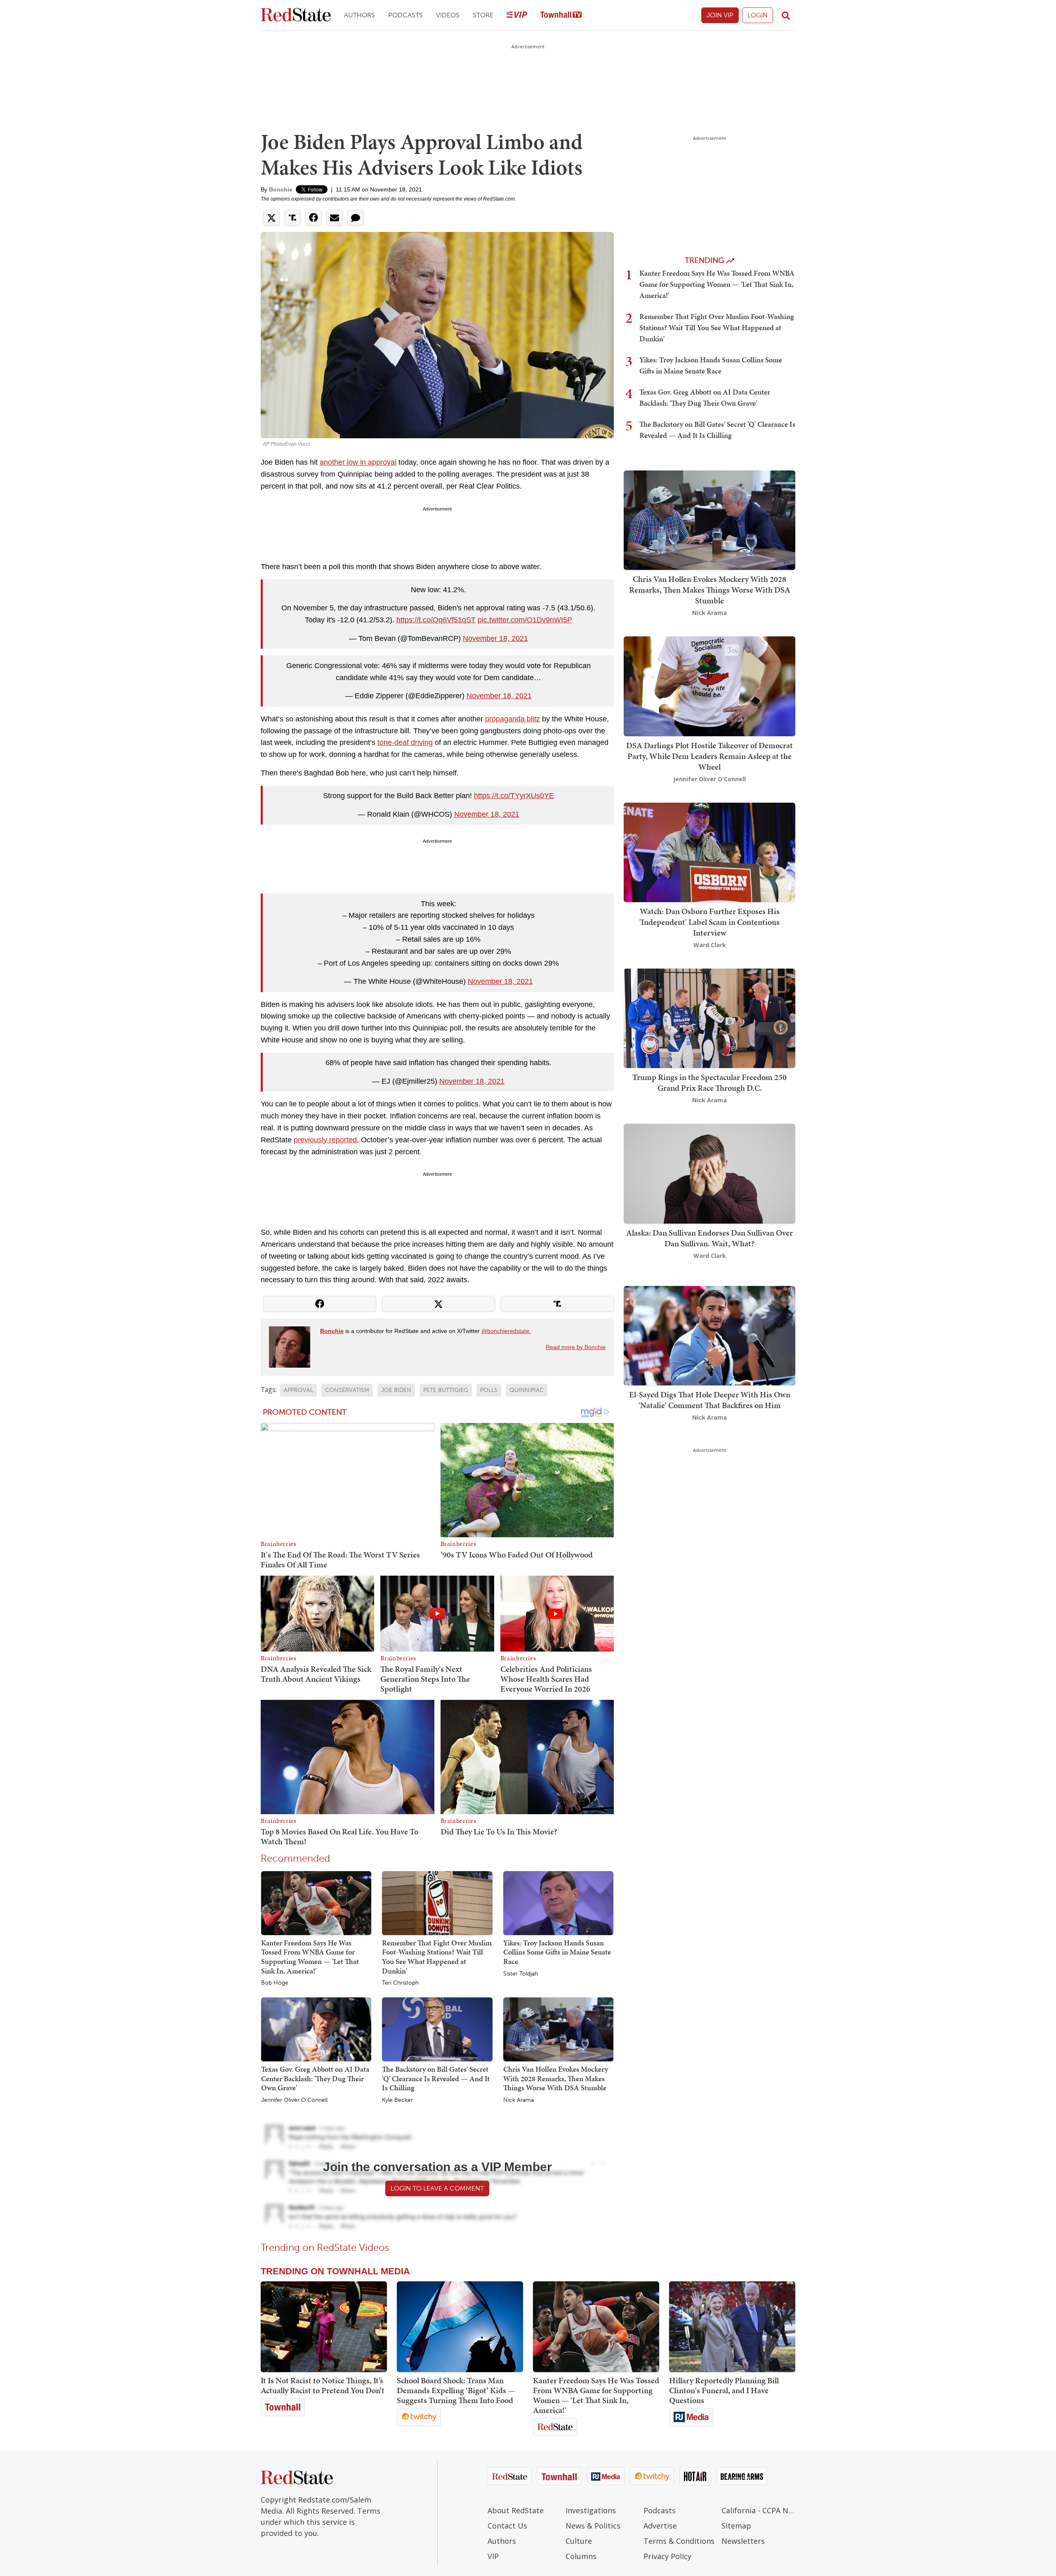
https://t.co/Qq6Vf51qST (436, 620)
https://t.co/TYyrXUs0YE (514, 796)
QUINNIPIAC (527, 1390)
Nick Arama (519, 2100)
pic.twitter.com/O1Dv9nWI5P (525, 620)
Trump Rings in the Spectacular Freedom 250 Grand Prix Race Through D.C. (709, 1082)
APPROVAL (298, 1390)
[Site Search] (786, 15)
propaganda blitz (513, 719)
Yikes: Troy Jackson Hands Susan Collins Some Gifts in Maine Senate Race (557, 1952)
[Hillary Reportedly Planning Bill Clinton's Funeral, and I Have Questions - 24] (732, 2327)
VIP (493, 2556)
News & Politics (593, 2526)
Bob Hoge (275, 1983)
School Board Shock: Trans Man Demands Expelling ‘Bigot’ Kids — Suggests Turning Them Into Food (456, 2390)
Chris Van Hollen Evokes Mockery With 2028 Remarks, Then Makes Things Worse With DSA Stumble (556, 2078)
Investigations (591, 2510)
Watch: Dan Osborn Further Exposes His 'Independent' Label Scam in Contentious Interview (709, 922)
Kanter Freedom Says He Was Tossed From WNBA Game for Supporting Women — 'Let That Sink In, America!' (310, 1957)
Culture (579, 2541)
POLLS (489, 1390)
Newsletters (743, 2541)
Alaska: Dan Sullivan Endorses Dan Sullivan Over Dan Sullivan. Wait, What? (709, 1238)
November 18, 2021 (495, 638)
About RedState (516, 2510)
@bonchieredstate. (506, 1331)
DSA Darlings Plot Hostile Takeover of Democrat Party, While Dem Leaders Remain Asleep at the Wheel (709, 756)
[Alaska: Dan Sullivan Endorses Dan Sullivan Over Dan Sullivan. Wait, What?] (709, 1173)
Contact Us (507, 2526)
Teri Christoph (400, 1983)
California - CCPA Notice (758, 2510)
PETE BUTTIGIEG (446, 1390)
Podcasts (405, 15)
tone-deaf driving (405, 742)
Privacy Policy (667, 2556)
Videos (448, 15)
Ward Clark (710, 945)
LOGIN (758, 15)
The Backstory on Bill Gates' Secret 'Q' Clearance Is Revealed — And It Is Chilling (436, 2078)
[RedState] (296, 15)
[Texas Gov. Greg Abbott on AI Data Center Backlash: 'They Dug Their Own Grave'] (316, 2029)
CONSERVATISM (347, 1390)
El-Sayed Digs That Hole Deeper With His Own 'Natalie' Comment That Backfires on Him (710, 1400)
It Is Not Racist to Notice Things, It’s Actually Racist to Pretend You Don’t (323, 2385)
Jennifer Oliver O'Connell (294, 2100)
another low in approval (358, 462)
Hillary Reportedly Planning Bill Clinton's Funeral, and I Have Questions (724, 2390)
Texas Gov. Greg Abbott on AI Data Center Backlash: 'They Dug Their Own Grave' (315, 2078)
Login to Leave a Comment (437, 2188)
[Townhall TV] (561, 15)
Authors (359, 15)
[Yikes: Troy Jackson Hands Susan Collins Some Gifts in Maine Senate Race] (558, 1902)
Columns (581, 2556)
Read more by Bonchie (576, 1347)
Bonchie (281, 189)
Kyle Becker (397, 2100)
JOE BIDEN (396, 1390)
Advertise (660, 2526)
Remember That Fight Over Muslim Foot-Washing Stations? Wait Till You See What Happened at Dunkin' (437, 1957)
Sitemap (736, 2526)
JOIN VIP (720, 15)
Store (483, 15)
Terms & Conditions (679, 2541)
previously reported (325, 1140)
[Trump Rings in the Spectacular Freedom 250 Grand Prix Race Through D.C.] (709, 1017)
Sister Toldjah (521, 1974)
